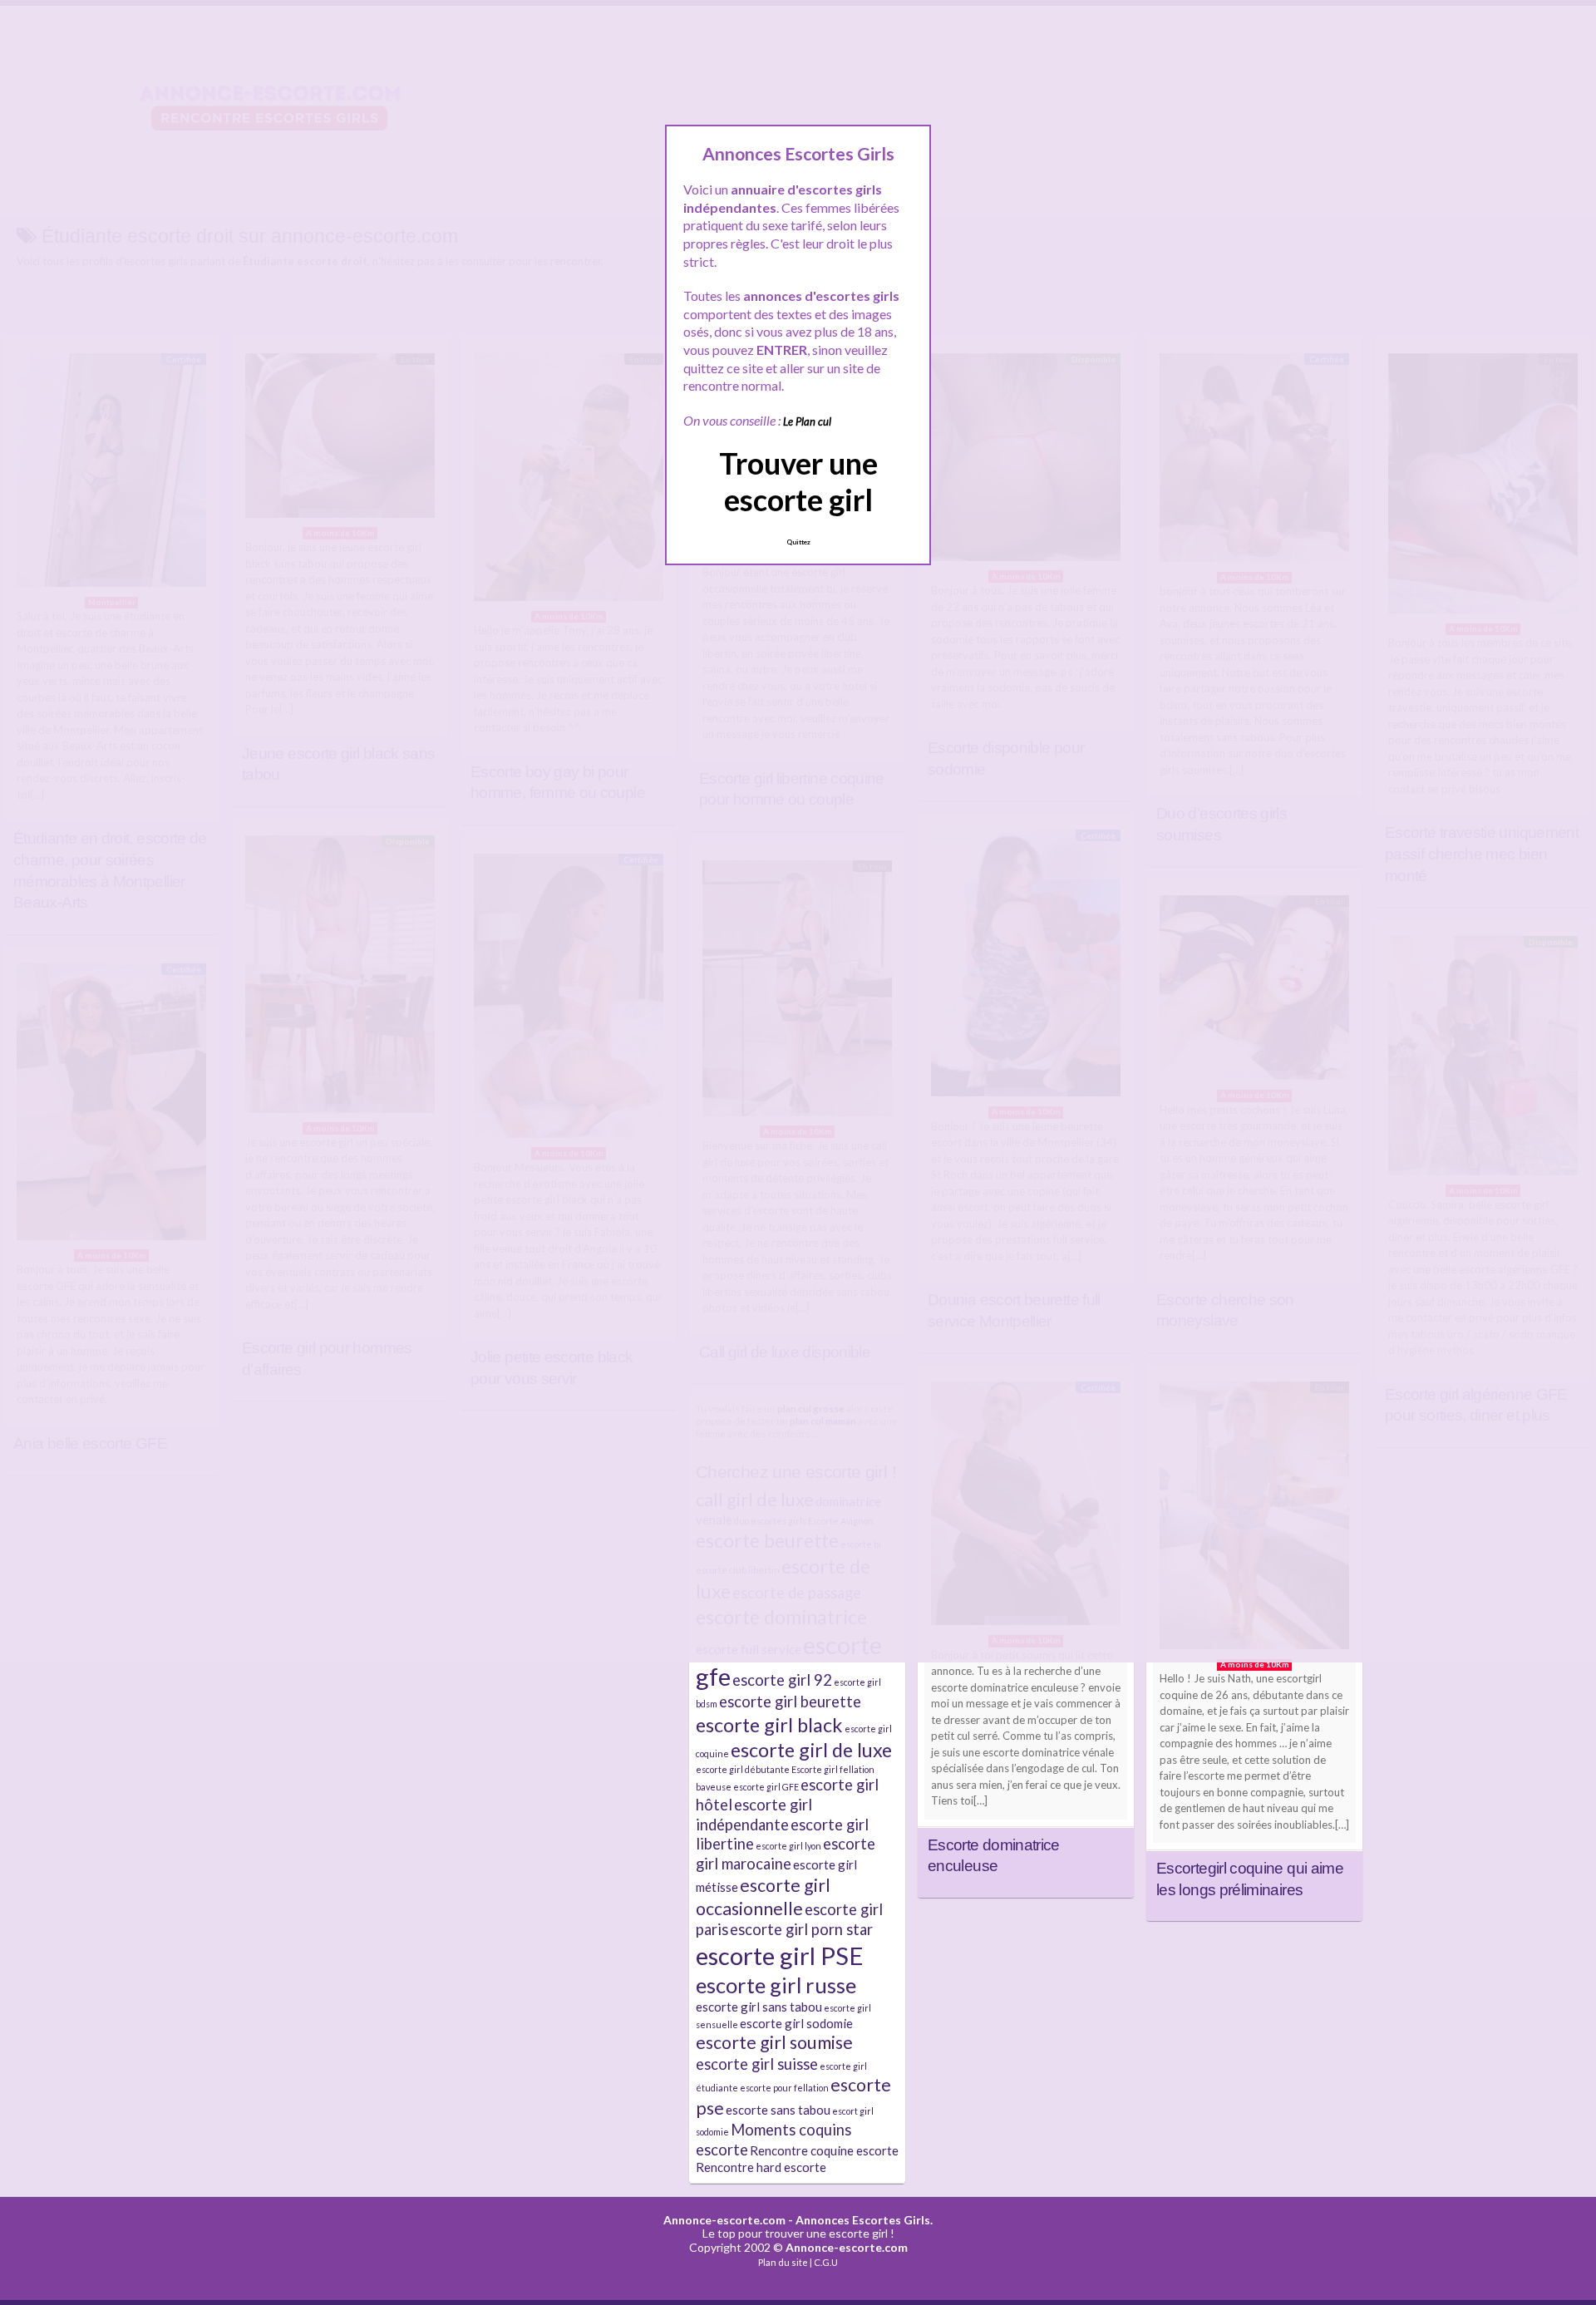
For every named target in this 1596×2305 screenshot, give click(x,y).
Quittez (798, 542)
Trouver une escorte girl (798, 481)
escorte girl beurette (790, 1702)
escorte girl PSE (780, 1955)
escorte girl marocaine (786, 1854)
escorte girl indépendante (754, 1815)
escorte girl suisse (757, 2064)
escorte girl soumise (774, 2042)
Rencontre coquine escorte (824, 2150)
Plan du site (783, 2262)
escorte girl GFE (766, 1787)
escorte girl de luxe (811, 1750)
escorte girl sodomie (796, 2023)
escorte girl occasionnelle (763, 1897)
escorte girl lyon (788, 1846)
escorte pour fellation (784, 2088)
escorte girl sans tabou (759, 2007)
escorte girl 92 (782, 1680)
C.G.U (826, 2262)
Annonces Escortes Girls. (864, 2220)
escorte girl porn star (801, 1929)
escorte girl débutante (743, 1769)
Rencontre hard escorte (761, 2167)
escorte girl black (769, 1725)
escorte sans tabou (778, 2110)
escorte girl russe (776, 1985)
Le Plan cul (807, 421)
